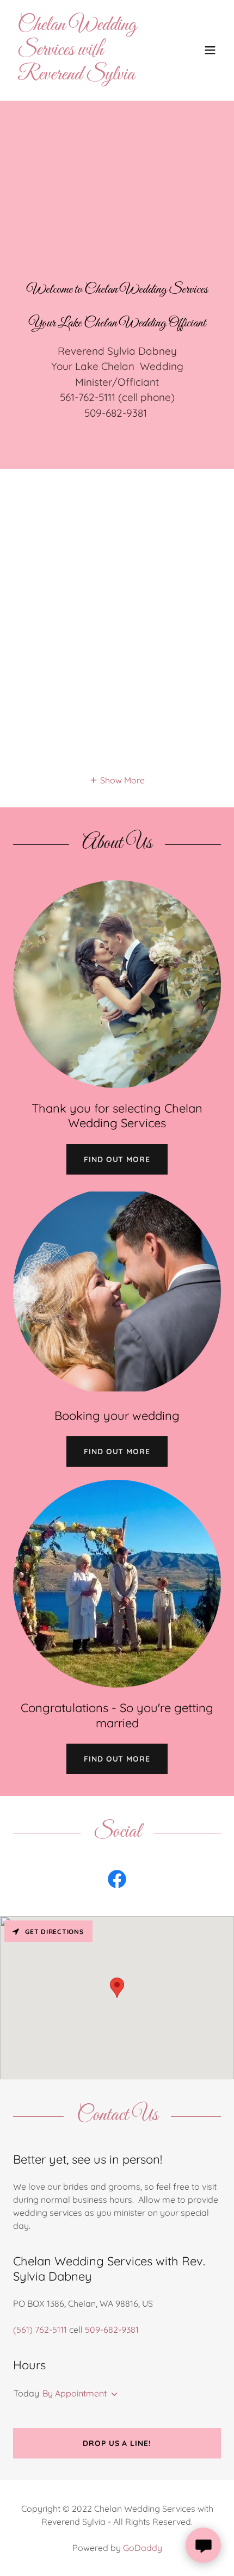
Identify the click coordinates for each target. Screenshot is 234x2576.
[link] (86, 76)
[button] (210, 50)
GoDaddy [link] (143, 2548)
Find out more (117, 1159)
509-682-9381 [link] (112, 2330)
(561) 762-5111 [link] (40, 2330)
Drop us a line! (117, 2443)
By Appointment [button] (75, 2393)
